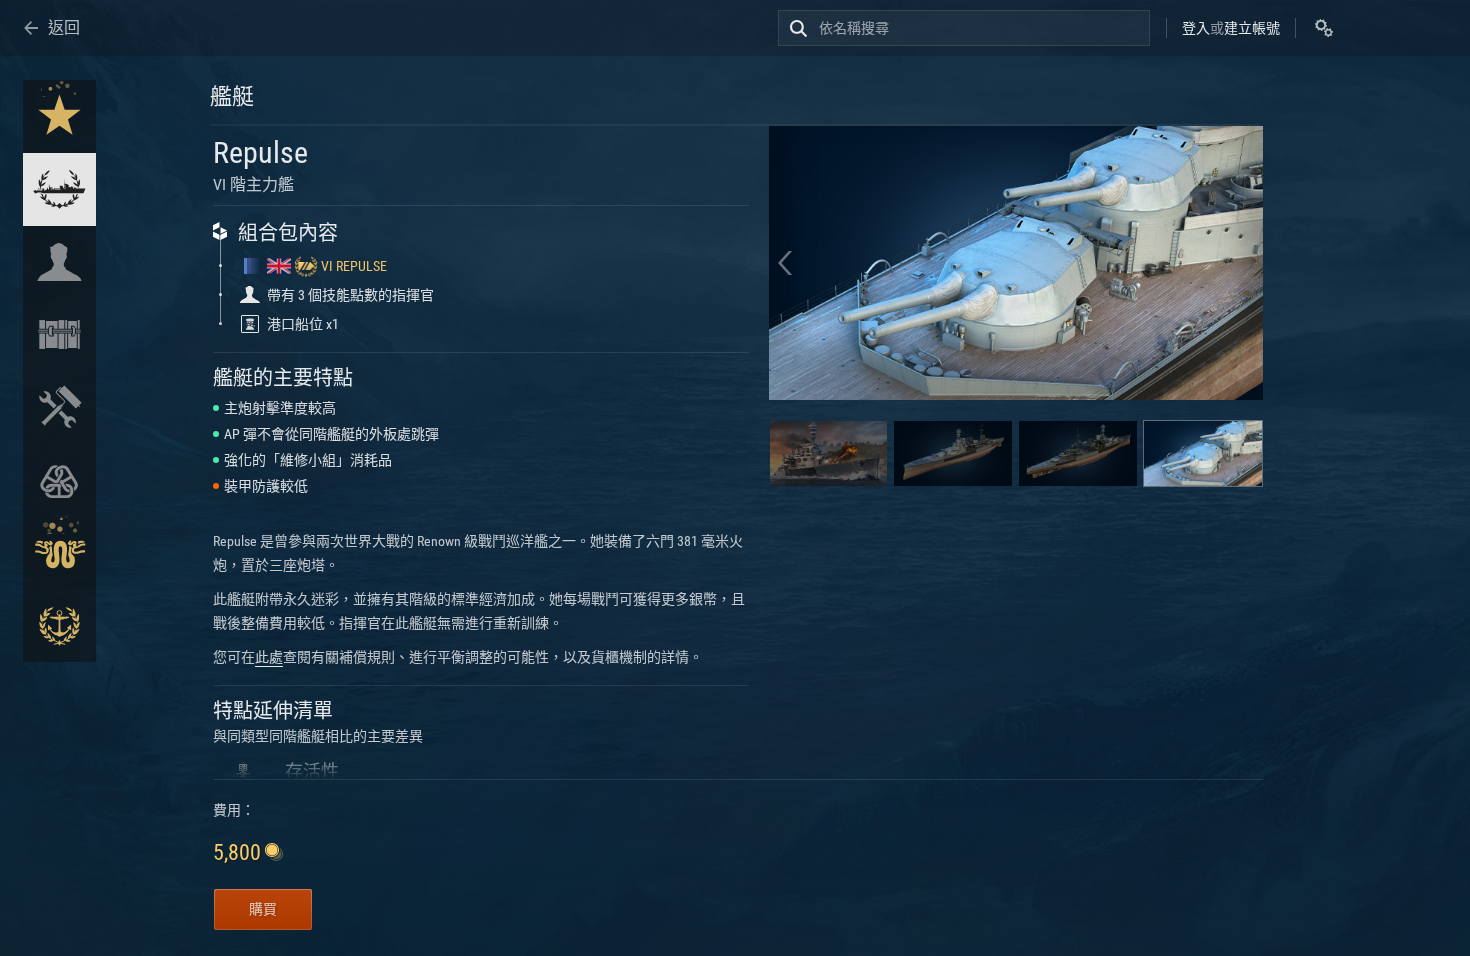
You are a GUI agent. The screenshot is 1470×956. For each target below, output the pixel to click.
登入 (1196, 28)
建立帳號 (1252, 28)
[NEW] (59, 116)
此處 (269, 657)
